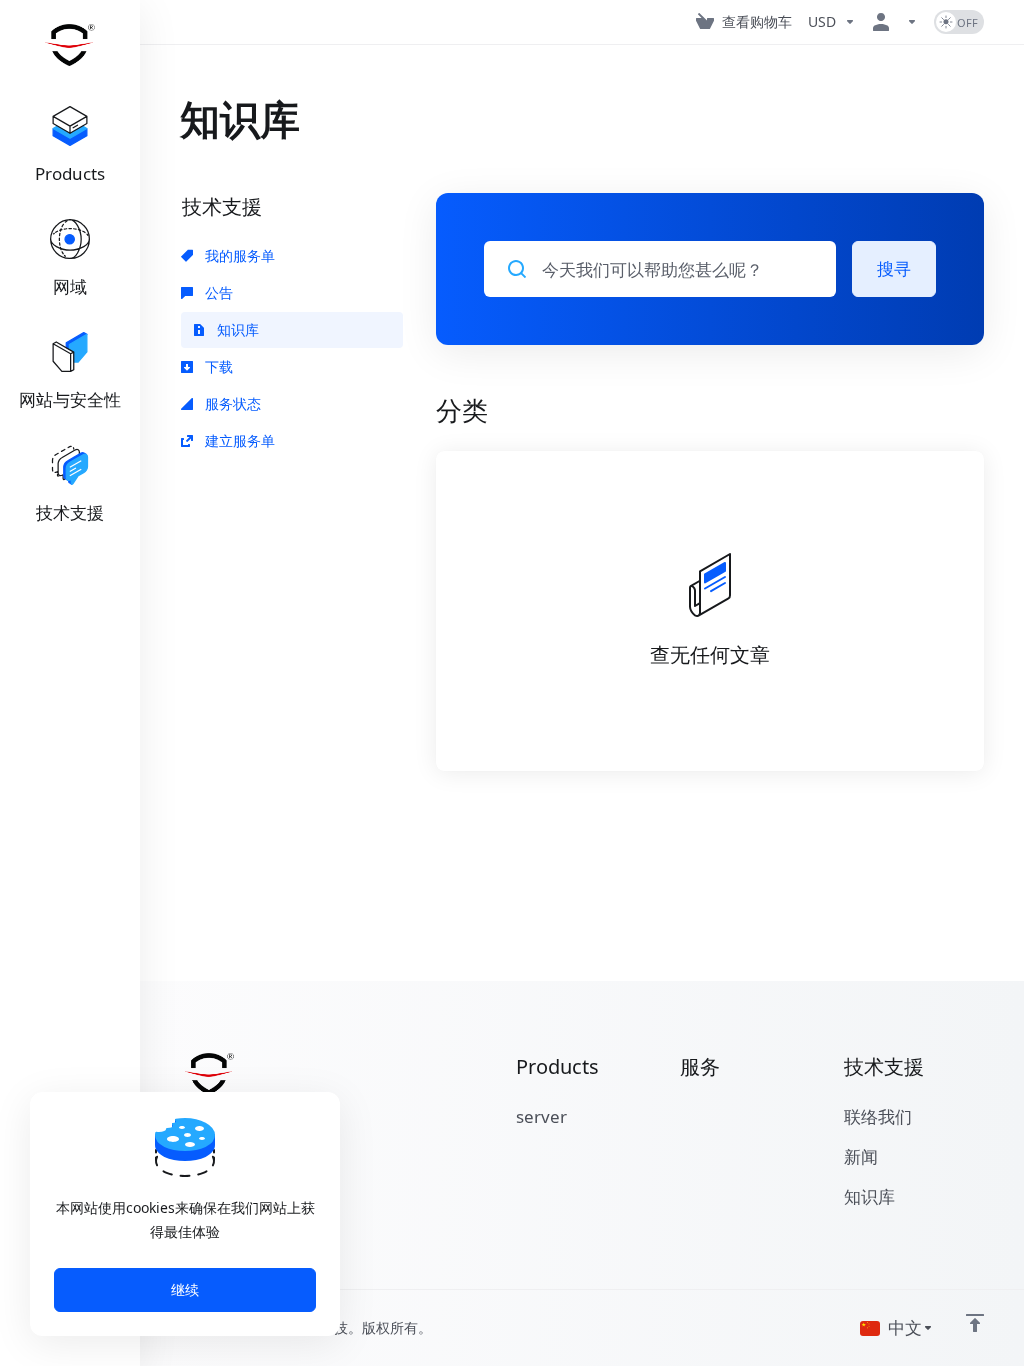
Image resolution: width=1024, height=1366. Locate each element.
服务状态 (231, 403)
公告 (217, 292)
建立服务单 (238, 440)
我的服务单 (238, 255)
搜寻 (894, 268)
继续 (185, 1289)
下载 (217, 366)
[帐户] (895, 22)
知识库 (236, 329)
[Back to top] (975, 1323)
